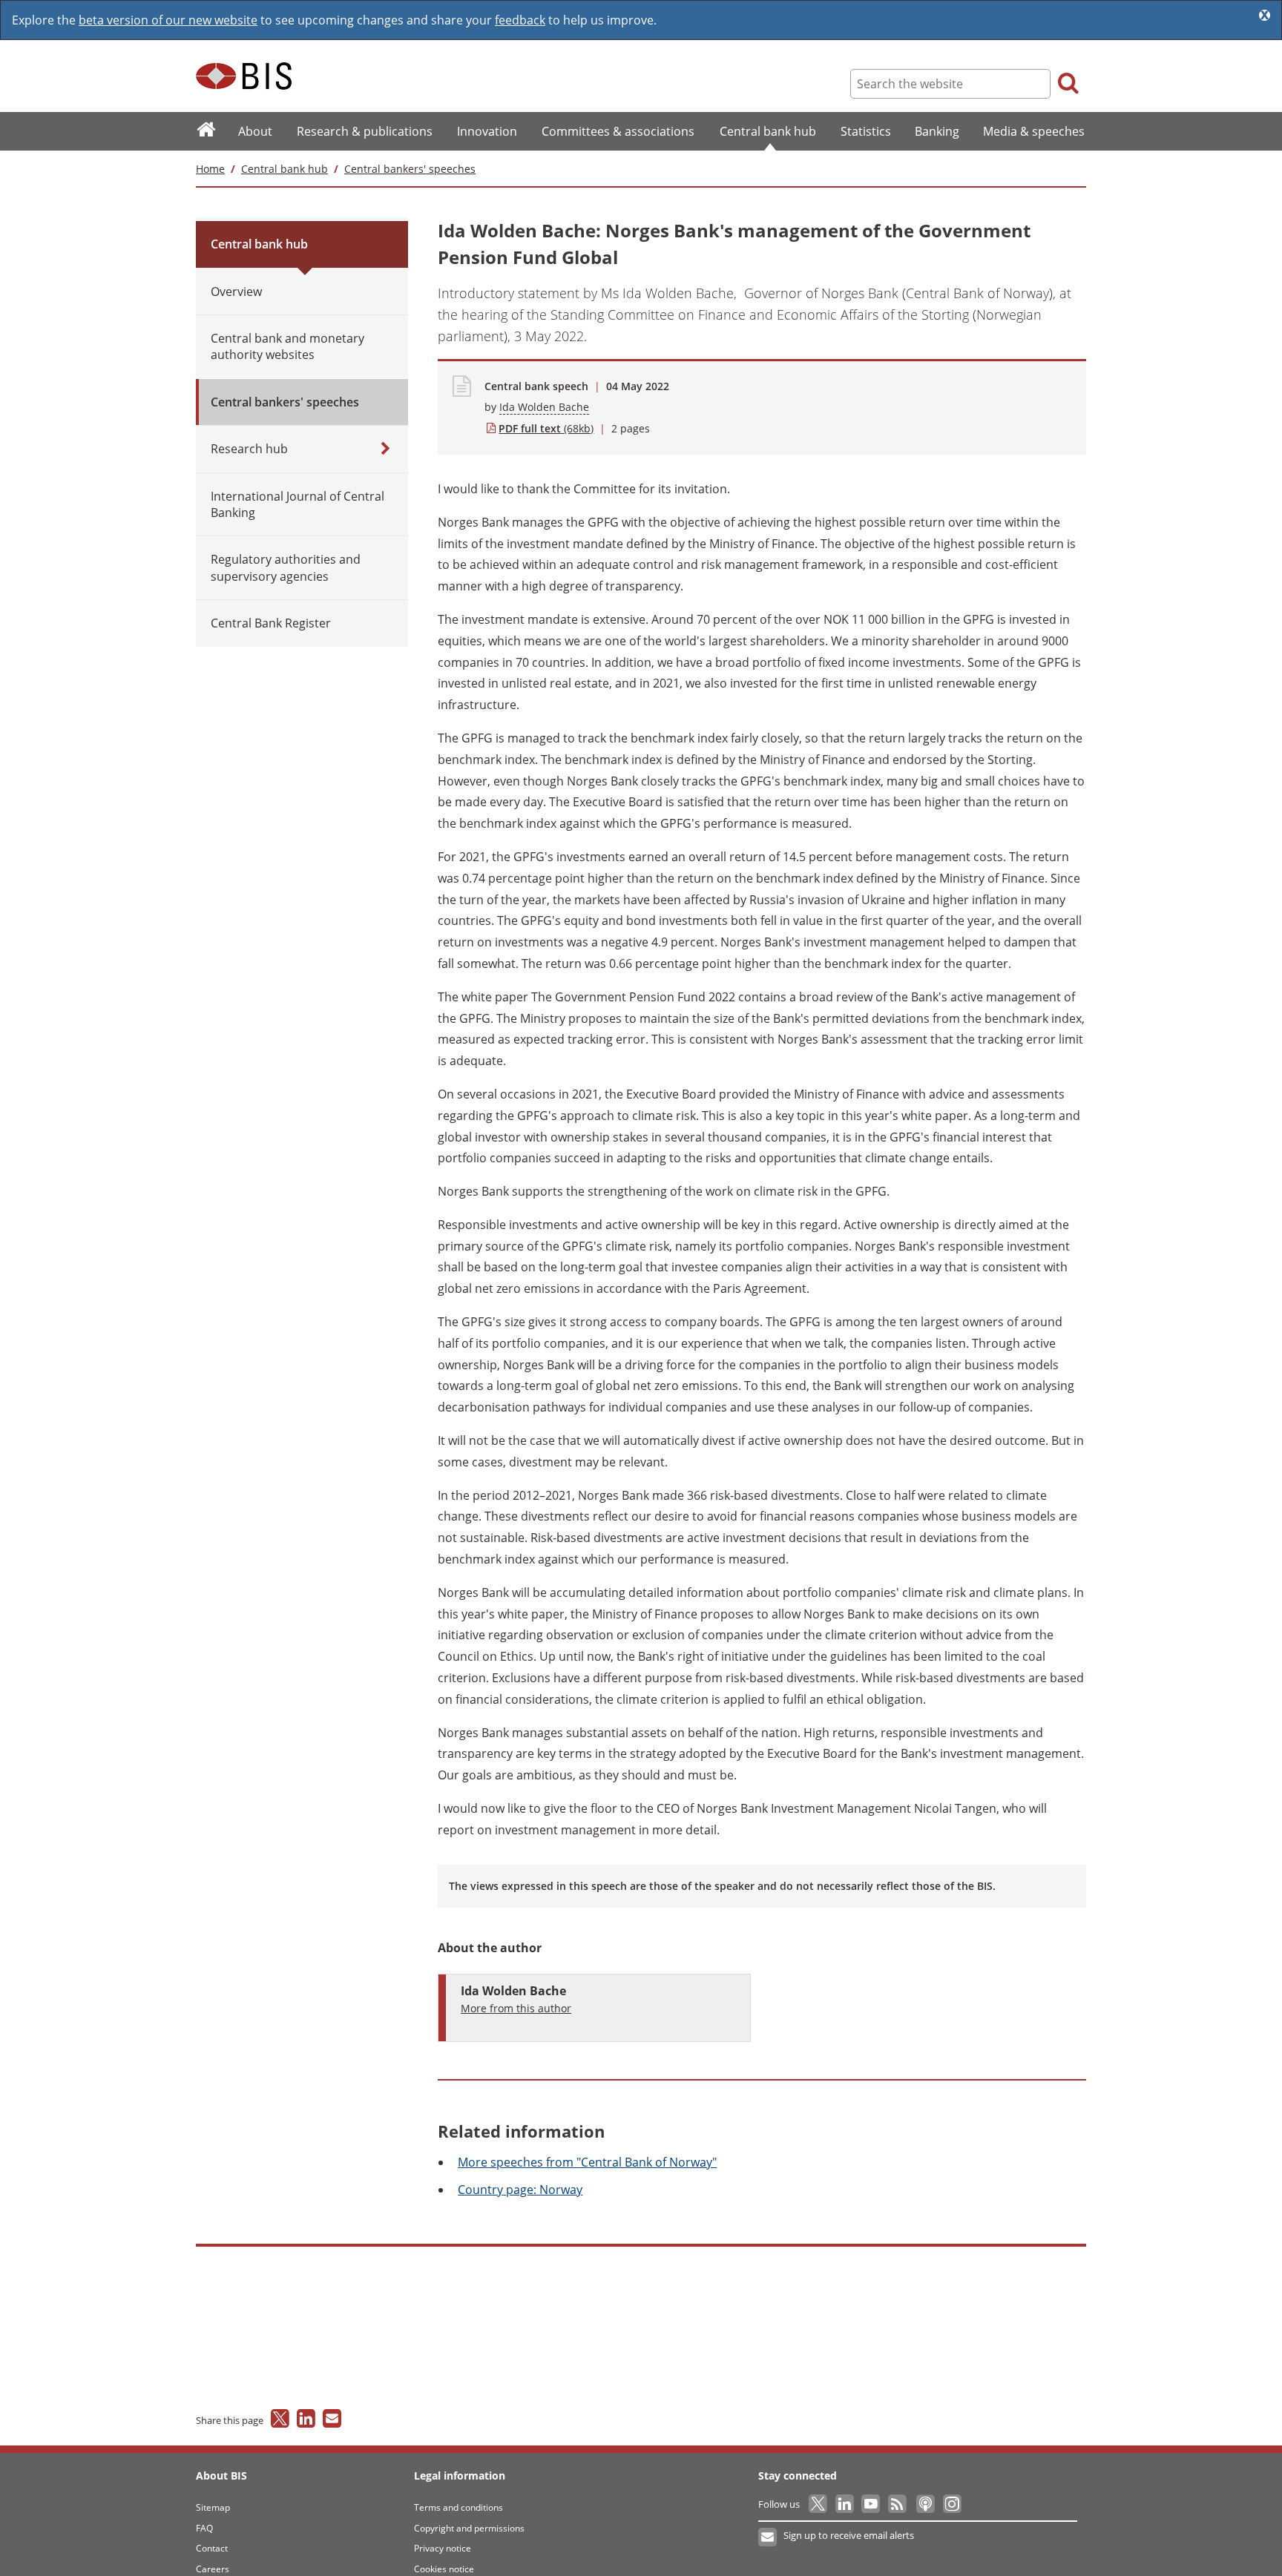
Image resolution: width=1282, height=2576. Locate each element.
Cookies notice (444, 2569)
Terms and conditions (458, 2507)
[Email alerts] (768, 2537)
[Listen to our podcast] (925, 2504)
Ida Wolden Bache (544, 407)
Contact (212, 2548)
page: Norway (520, 2190)
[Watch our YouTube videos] (872, 2504)
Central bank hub (285, 169)
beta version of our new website (168, 20)
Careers (213, 2569)
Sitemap (213, 2507)
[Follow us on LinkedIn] (845, 2504)
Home (210, 169)
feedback (520, 20)
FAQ (204, 2528)
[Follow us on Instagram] (951, 2504)
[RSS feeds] (898, 2504)
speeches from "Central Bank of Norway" (587, 2162)
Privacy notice (443, 2548)
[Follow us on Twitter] (819, 2504)
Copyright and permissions (469, 2528)
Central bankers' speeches (410, 169)
